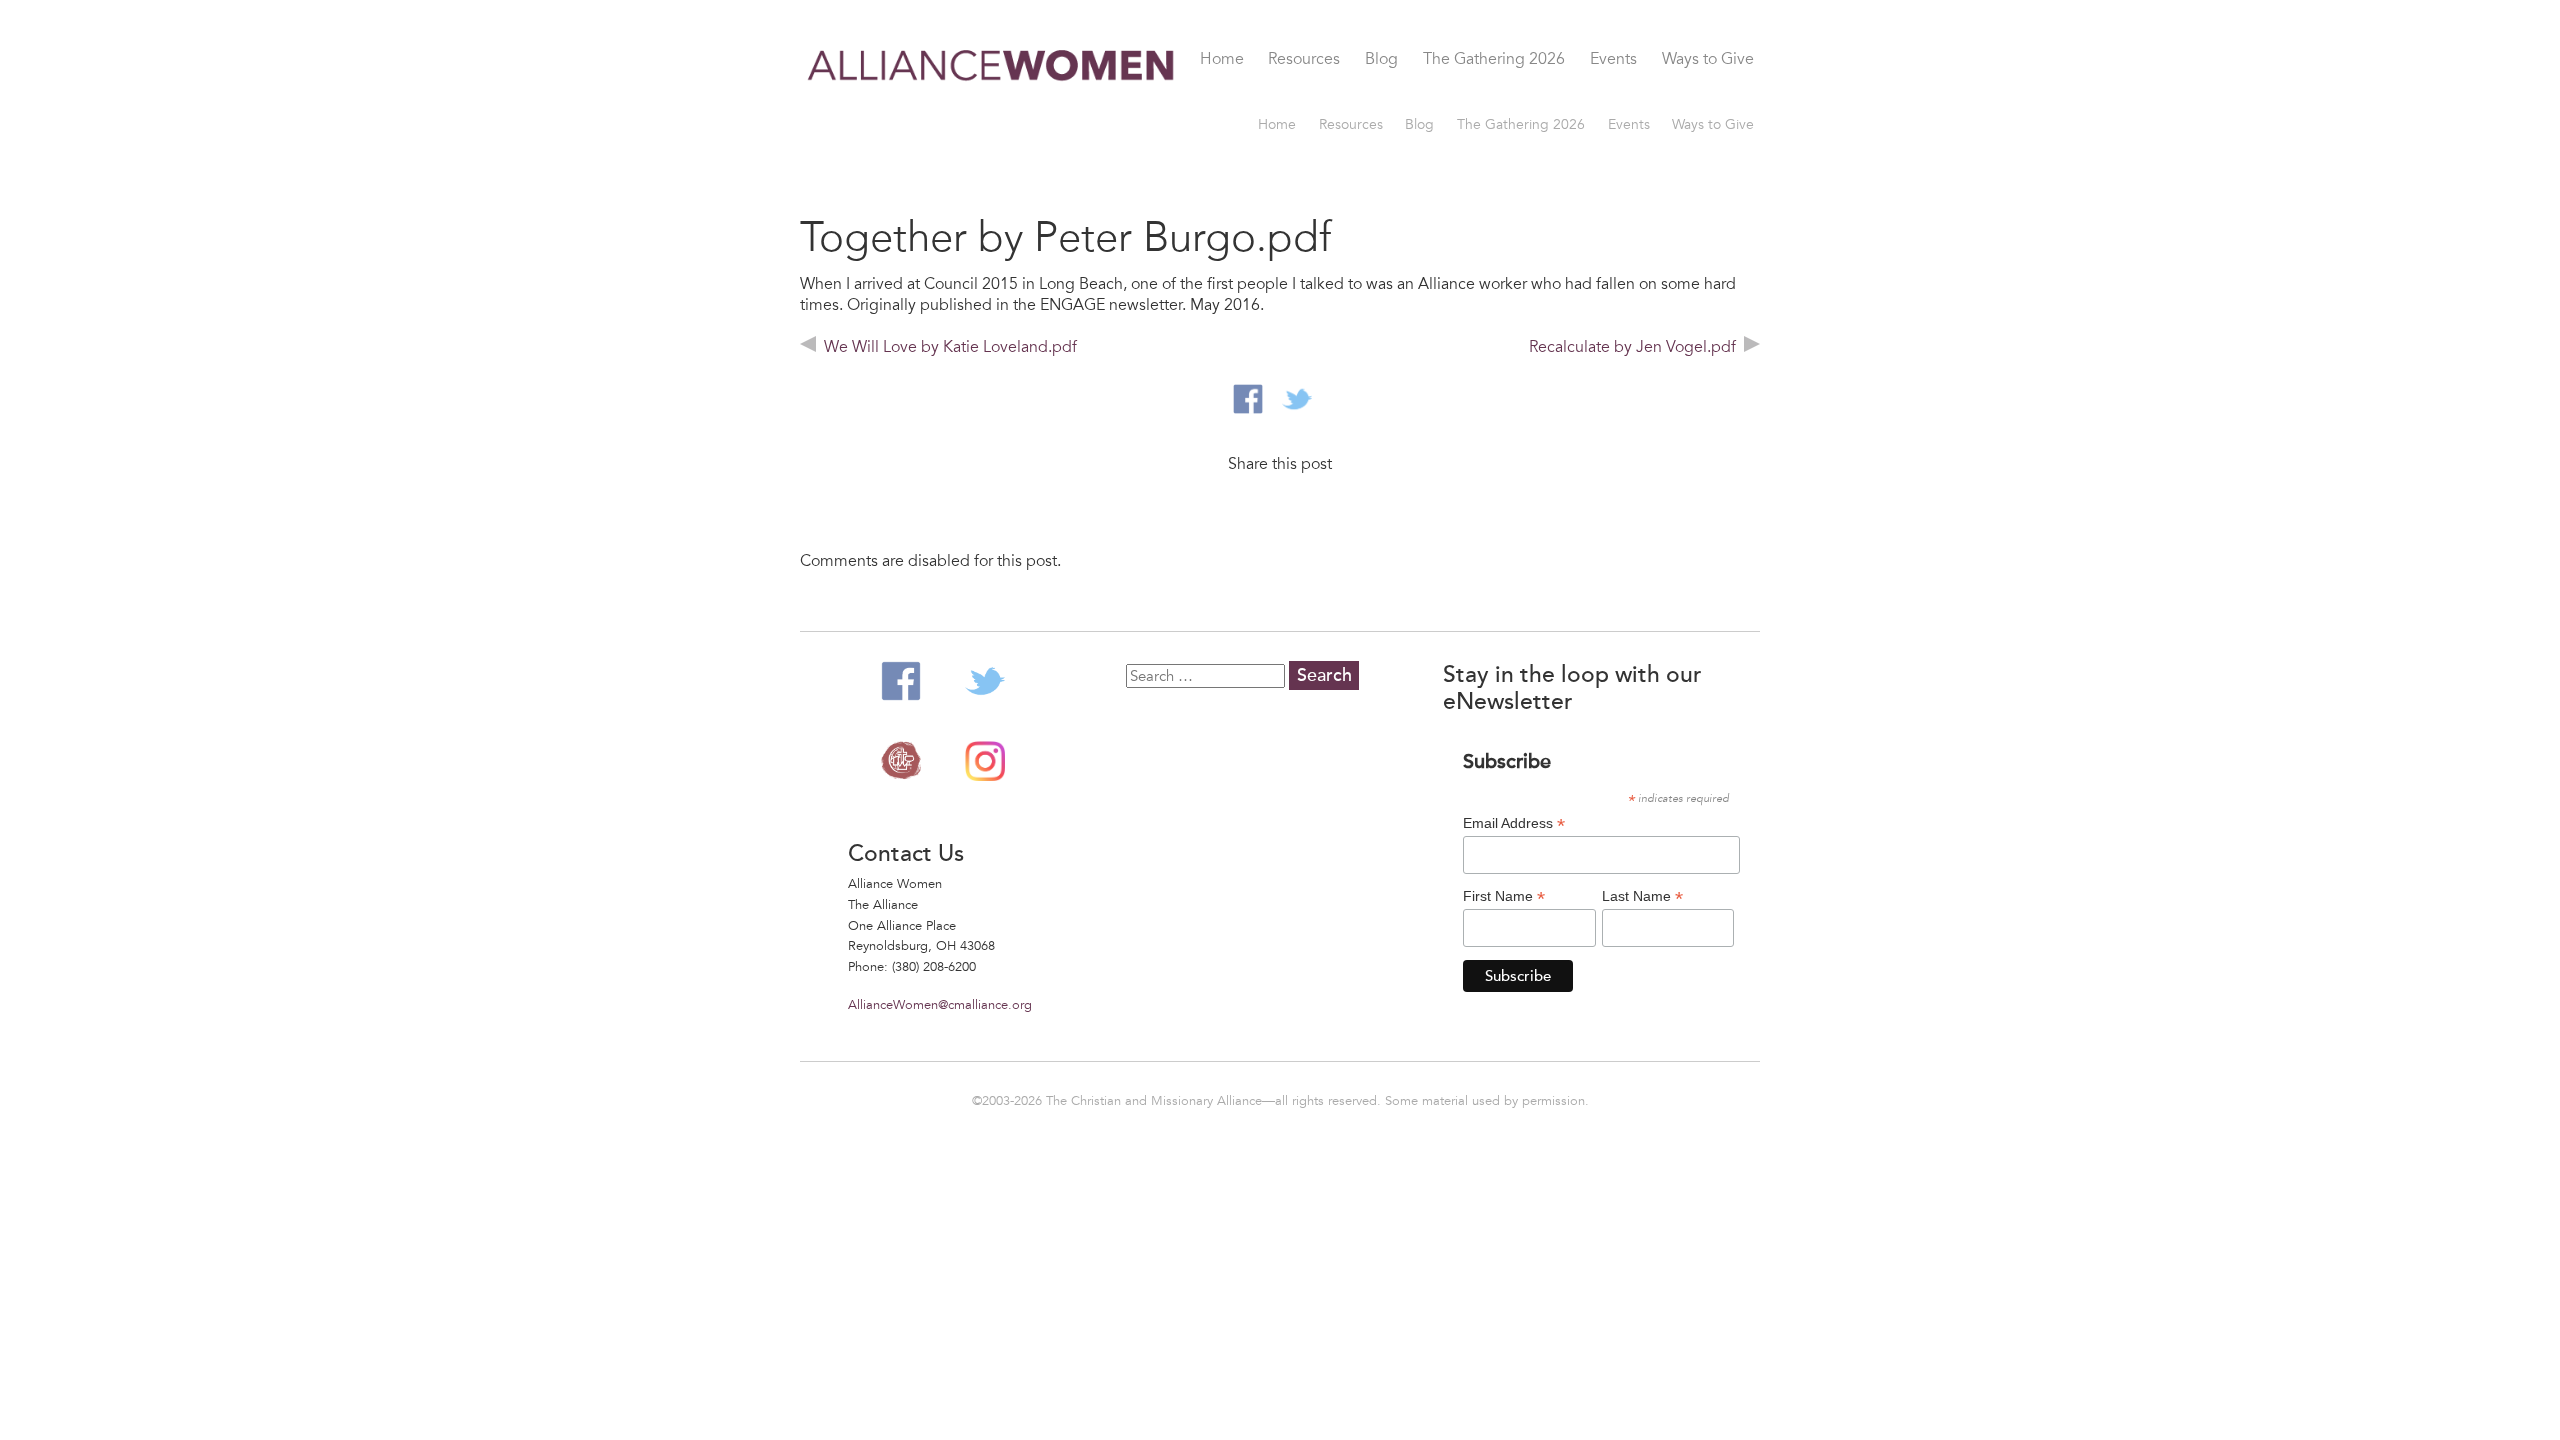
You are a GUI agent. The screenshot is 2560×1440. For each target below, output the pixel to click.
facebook (1248, 399)
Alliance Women (992, 82)
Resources (1304, 60)
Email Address (1514, 823)
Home (1222, 60)
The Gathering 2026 (1494, 60)
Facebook (901, 681)
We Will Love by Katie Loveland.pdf (950, 347)
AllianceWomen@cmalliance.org (940, 1005)
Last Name (1642, 896)
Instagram (985, 761)
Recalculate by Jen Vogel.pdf (1632, 347)
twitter (1297, 399)
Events (1613, 60)
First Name (1504, 896)
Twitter (985, 681)
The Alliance (901, 761)
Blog (1381, 60)
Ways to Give (1708, 60)
